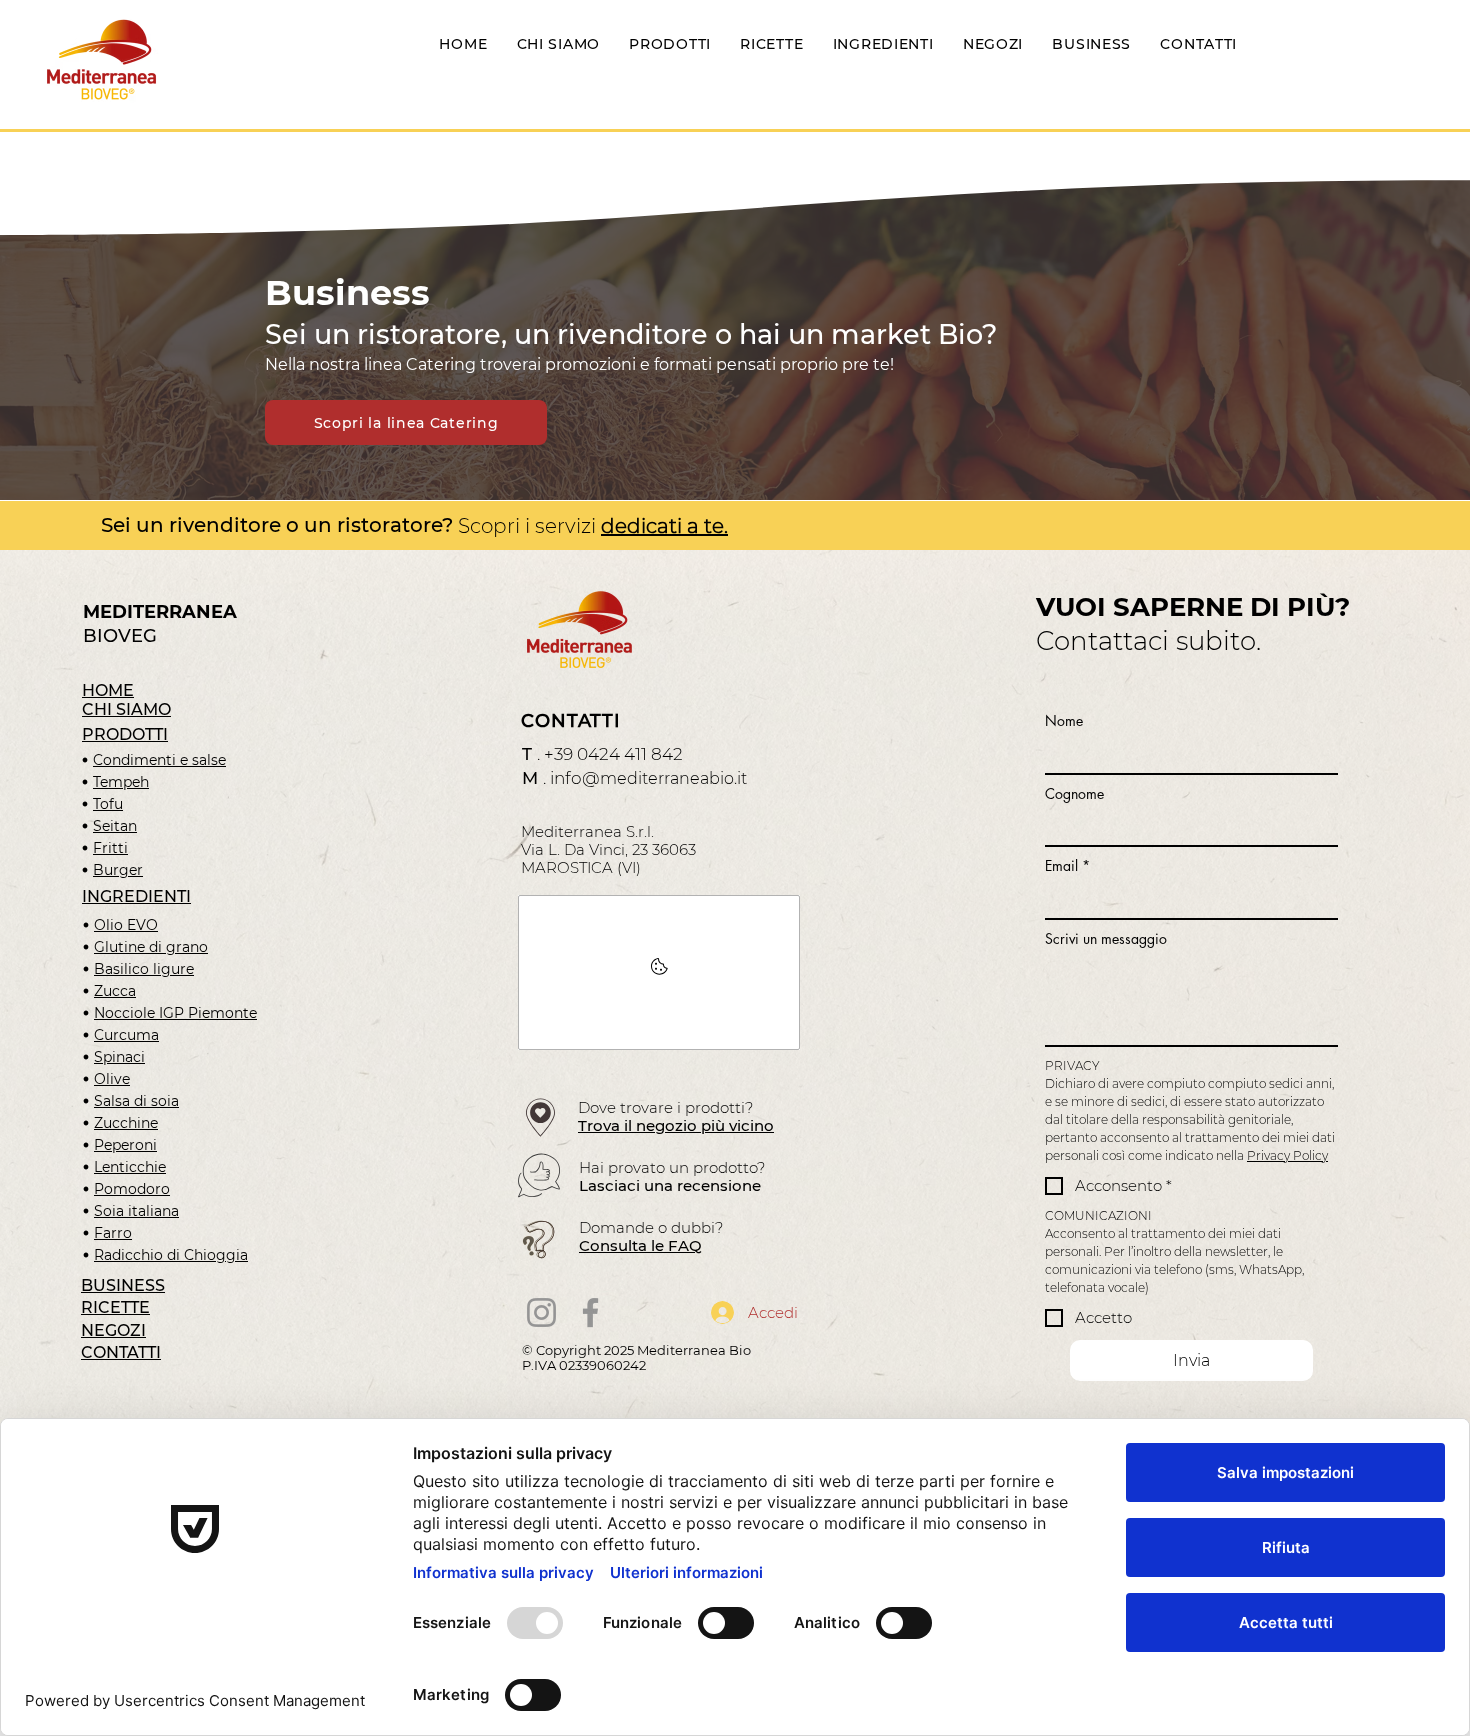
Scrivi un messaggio (1106, 938)
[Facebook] (590, 1312)
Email (1067, 865)
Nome (1064, 720)
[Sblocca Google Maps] (659, 972)
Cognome (1074, 793)
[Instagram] (541, 1312)
